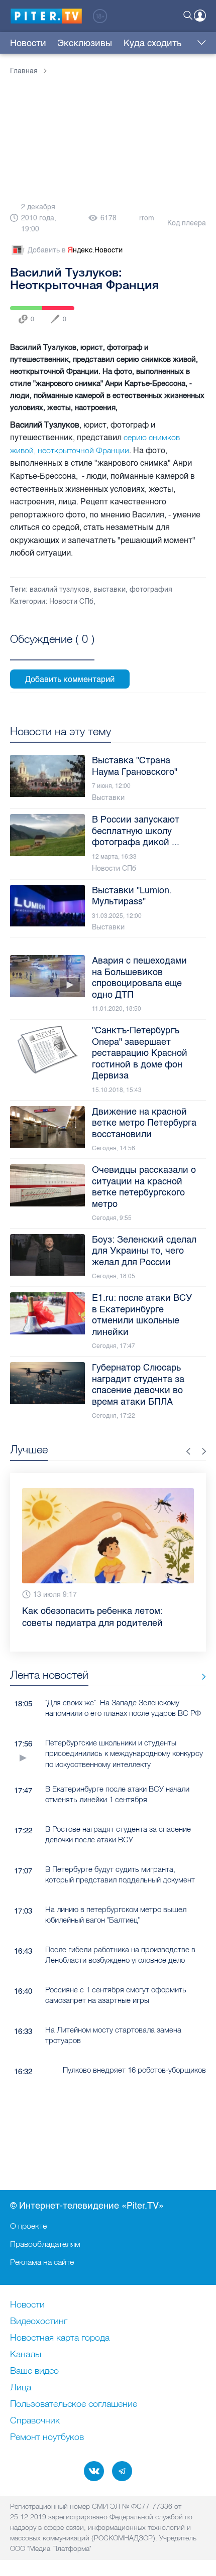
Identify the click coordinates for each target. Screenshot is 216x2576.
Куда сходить (152, 43)
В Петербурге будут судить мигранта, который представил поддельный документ (120, 1874)
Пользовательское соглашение (74, 2404)
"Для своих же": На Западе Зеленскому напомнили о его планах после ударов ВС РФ (123, 1708)
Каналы (26, 2355)
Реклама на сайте (42, 2262)
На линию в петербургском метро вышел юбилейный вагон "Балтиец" (116, 1915)
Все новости (200, 1677)
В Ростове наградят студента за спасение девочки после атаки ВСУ (118, 1834)
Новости (28, 43)
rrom (147, 218)
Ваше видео (34, 2371)
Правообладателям (45, 2244)
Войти (200, 16)
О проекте (28, 2226)
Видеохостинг (39, 2322)
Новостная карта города (60, 2338)
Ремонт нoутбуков (47, 2437)
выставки (110, 589)
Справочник (35, 2421)
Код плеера (187, 223)
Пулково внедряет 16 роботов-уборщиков (134, 2070)
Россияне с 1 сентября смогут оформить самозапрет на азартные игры (116, 1995)
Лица (21, 2388)
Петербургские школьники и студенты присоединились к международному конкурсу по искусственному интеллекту (124, 1753)
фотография (151, 589)
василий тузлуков (60, 589)
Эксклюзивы (85, 43)
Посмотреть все (52, 650)
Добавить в (75, 250)
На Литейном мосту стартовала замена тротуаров (113, 2035)
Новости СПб (71, 601)
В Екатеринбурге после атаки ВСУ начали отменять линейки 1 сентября (117, 1794)
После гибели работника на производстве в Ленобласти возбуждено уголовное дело (120, 1955)
